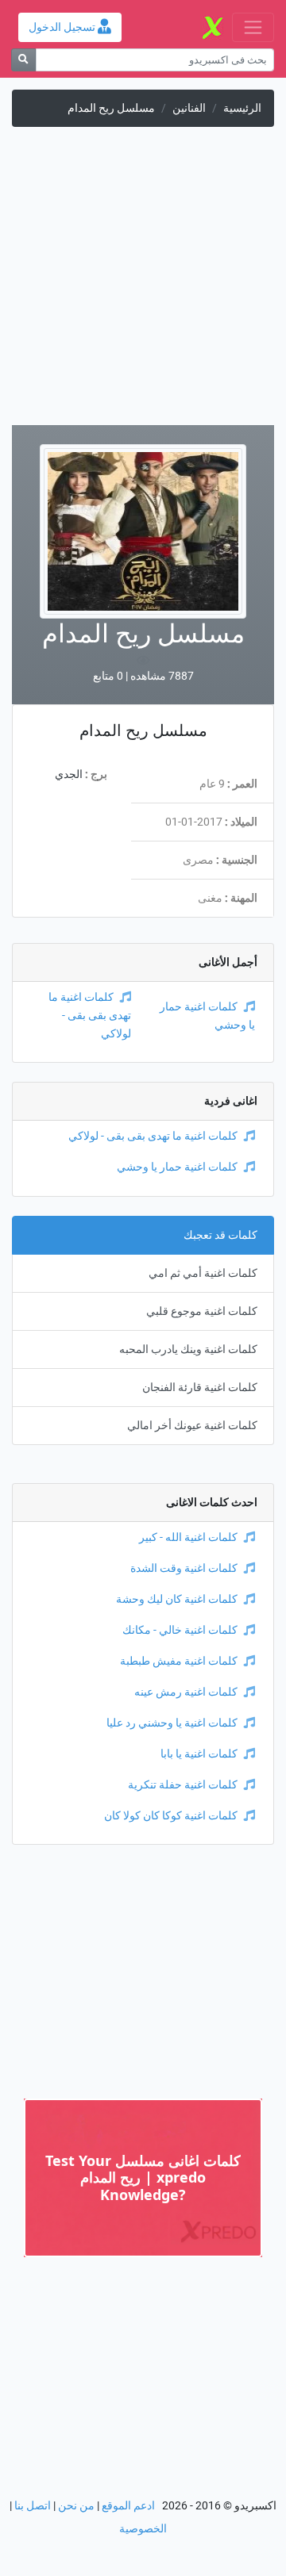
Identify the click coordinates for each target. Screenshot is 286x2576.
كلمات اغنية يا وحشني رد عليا (172, 1723)
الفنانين (189, 108)
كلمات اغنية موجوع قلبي (202, 1311)
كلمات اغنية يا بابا (199, 1754)
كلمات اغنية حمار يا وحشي (177, 1167)
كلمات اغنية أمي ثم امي (203, 1273)
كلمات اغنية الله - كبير (188, 1537)
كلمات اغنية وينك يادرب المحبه (188, 1349)
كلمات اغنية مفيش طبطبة (179, 1661)
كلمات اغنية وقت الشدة (184, 1568)
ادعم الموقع (128, 2506)
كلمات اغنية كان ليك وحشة (177, 1599)
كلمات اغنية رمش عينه (186, 1692)
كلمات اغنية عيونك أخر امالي (192, 1426)
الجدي (69, 774)
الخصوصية (143, 2529)
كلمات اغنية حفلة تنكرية (183, 1785)
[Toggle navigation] (253, 27)
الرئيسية (242, 108)
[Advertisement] (143, 282)
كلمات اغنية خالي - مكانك (180, 1630)
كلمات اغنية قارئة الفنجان (200, 1388)
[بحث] (23, 60)
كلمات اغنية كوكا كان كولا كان (171, 1816)
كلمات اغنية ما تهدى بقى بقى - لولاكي (90, 1016)
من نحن (76, 2506)
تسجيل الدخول (63, 27)
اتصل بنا (33, 2506)
